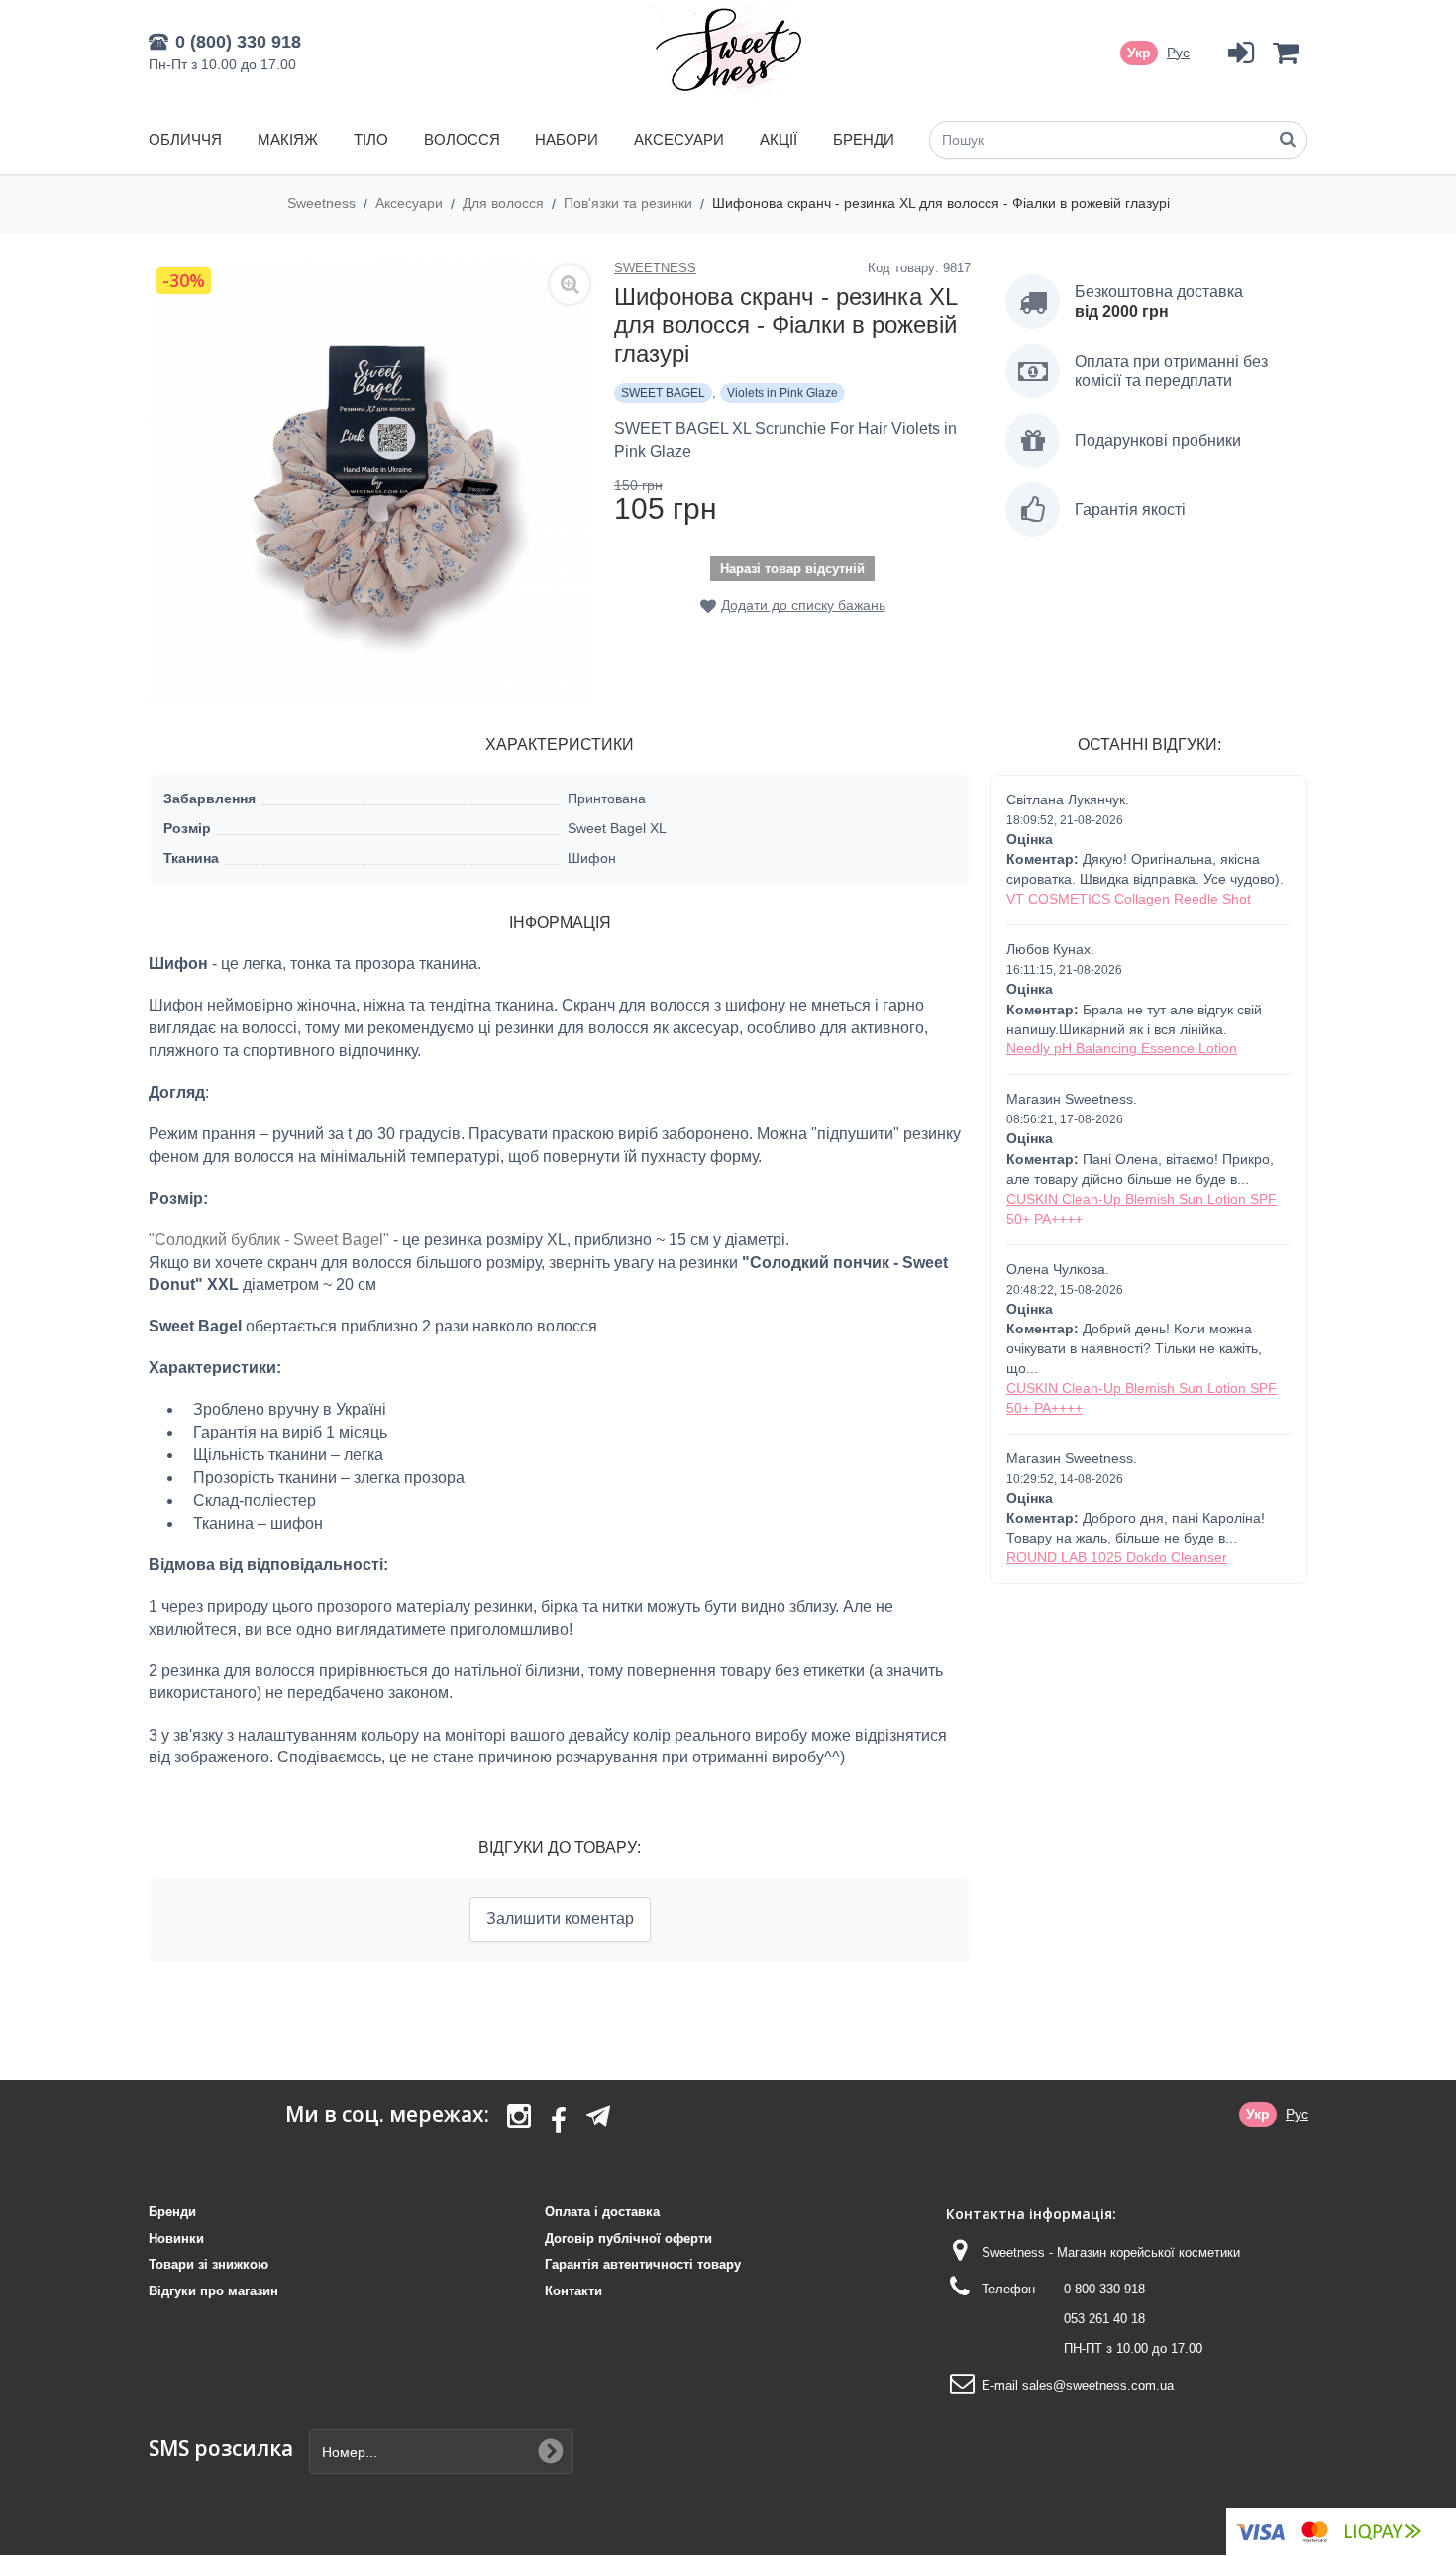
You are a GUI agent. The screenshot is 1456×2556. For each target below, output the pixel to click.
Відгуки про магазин (213, 2291)
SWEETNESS (655, 268)
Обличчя (185, 139)
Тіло (371, 139)
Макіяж (288, 139)
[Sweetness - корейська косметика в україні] (728, 50)
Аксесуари (679, 139)
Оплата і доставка (602, 2212)
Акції (779, 139)
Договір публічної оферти (628, 2238)
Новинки (176, 2238)
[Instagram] (519, 2122)
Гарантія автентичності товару (643, 2264)
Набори (567, 139)
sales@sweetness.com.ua (1098, 2385)
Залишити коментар (560, 1918)
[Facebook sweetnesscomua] (559, 2122)
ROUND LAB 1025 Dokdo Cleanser (1117, 1557)
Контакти (573, 2291)
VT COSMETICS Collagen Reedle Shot (1129, 899)
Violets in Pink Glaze (782, 393)
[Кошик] (1285, 53)
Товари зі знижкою (208, 2264)
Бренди (864, 139)
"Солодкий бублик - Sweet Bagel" (271, 1240)
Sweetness (323, 203)
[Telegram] (598, 2116)
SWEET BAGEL (663, 393)
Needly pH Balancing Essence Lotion (1122, 1048)
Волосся (462, 139)
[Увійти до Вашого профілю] (1241, 53)
